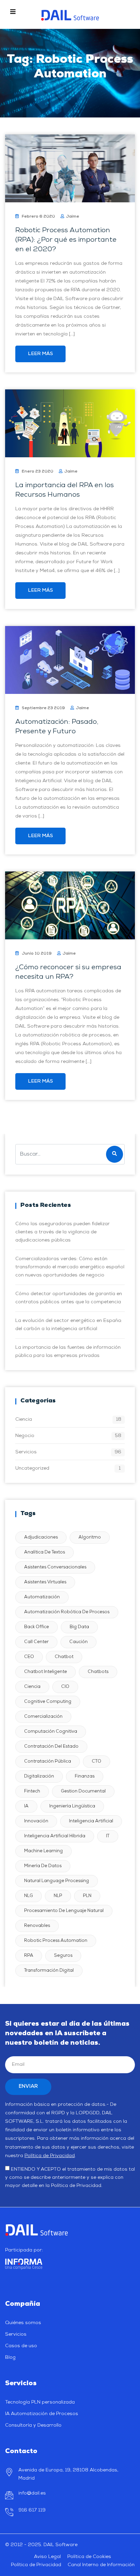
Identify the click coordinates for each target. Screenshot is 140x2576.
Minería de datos (43, 1866)
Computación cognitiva (51, 1732)
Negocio (25, 1436)
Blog (10, 2358)
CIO (65, 1687)
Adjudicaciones (41, 1537)
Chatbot (64, 1657)
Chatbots (98, 1672)
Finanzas (85, 1776)
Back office (37, 1627)
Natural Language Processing (57, 1881)
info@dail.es (32, 2493)
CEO (29, 1657)
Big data (79, 1627)
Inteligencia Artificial (91, 1821)
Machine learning (43, 1851)
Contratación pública (48, 1761)
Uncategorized (32, 1468)
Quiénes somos (23, 2323)
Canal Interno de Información (101, 2565)
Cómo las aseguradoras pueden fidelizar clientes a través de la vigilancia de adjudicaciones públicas (63, 1232)
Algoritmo (90, 1537)
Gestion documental (83, 1791)
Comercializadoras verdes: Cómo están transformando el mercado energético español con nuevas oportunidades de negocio (70, 1267)
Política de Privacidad (50, 2156)
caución (78, 1642)
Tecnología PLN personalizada (40, 2402)
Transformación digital (49, 1971)
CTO (97, 1761)
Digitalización (39, 1776)
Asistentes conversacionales (55, 1567)
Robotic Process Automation (56, 1941)
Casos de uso (21, 2346)
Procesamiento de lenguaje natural (64, 1911)
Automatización (42, 1597)
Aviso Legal (47, 2557)
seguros (63, 1956)
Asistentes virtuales (45, 1582)
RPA (29, 1956)
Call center (36, 1642)
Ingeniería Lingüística (72, 1806)
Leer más (40, 354)
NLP (58, 1896)
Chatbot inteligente (46, 1672)
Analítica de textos (45, 1552)
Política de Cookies (89, 2557)
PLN (87, 1896)
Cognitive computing (48, 1702)
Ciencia (24, 1420)
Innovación (36, 1821)
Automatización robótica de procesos (67, 1612)
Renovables (37, 1926)
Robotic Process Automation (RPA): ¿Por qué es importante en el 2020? (66, 240)
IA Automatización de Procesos (42, 2414)
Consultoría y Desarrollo (33, 2425)
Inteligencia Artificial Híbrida (55, 1836)
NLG (29, 1896)
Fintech (32, 1791)
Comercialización (43, 1717)
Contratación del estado (51, 1746)
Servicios (26, 1452)
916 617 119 (32, 2510)
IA (26, 1806)
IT (108, 1836)
